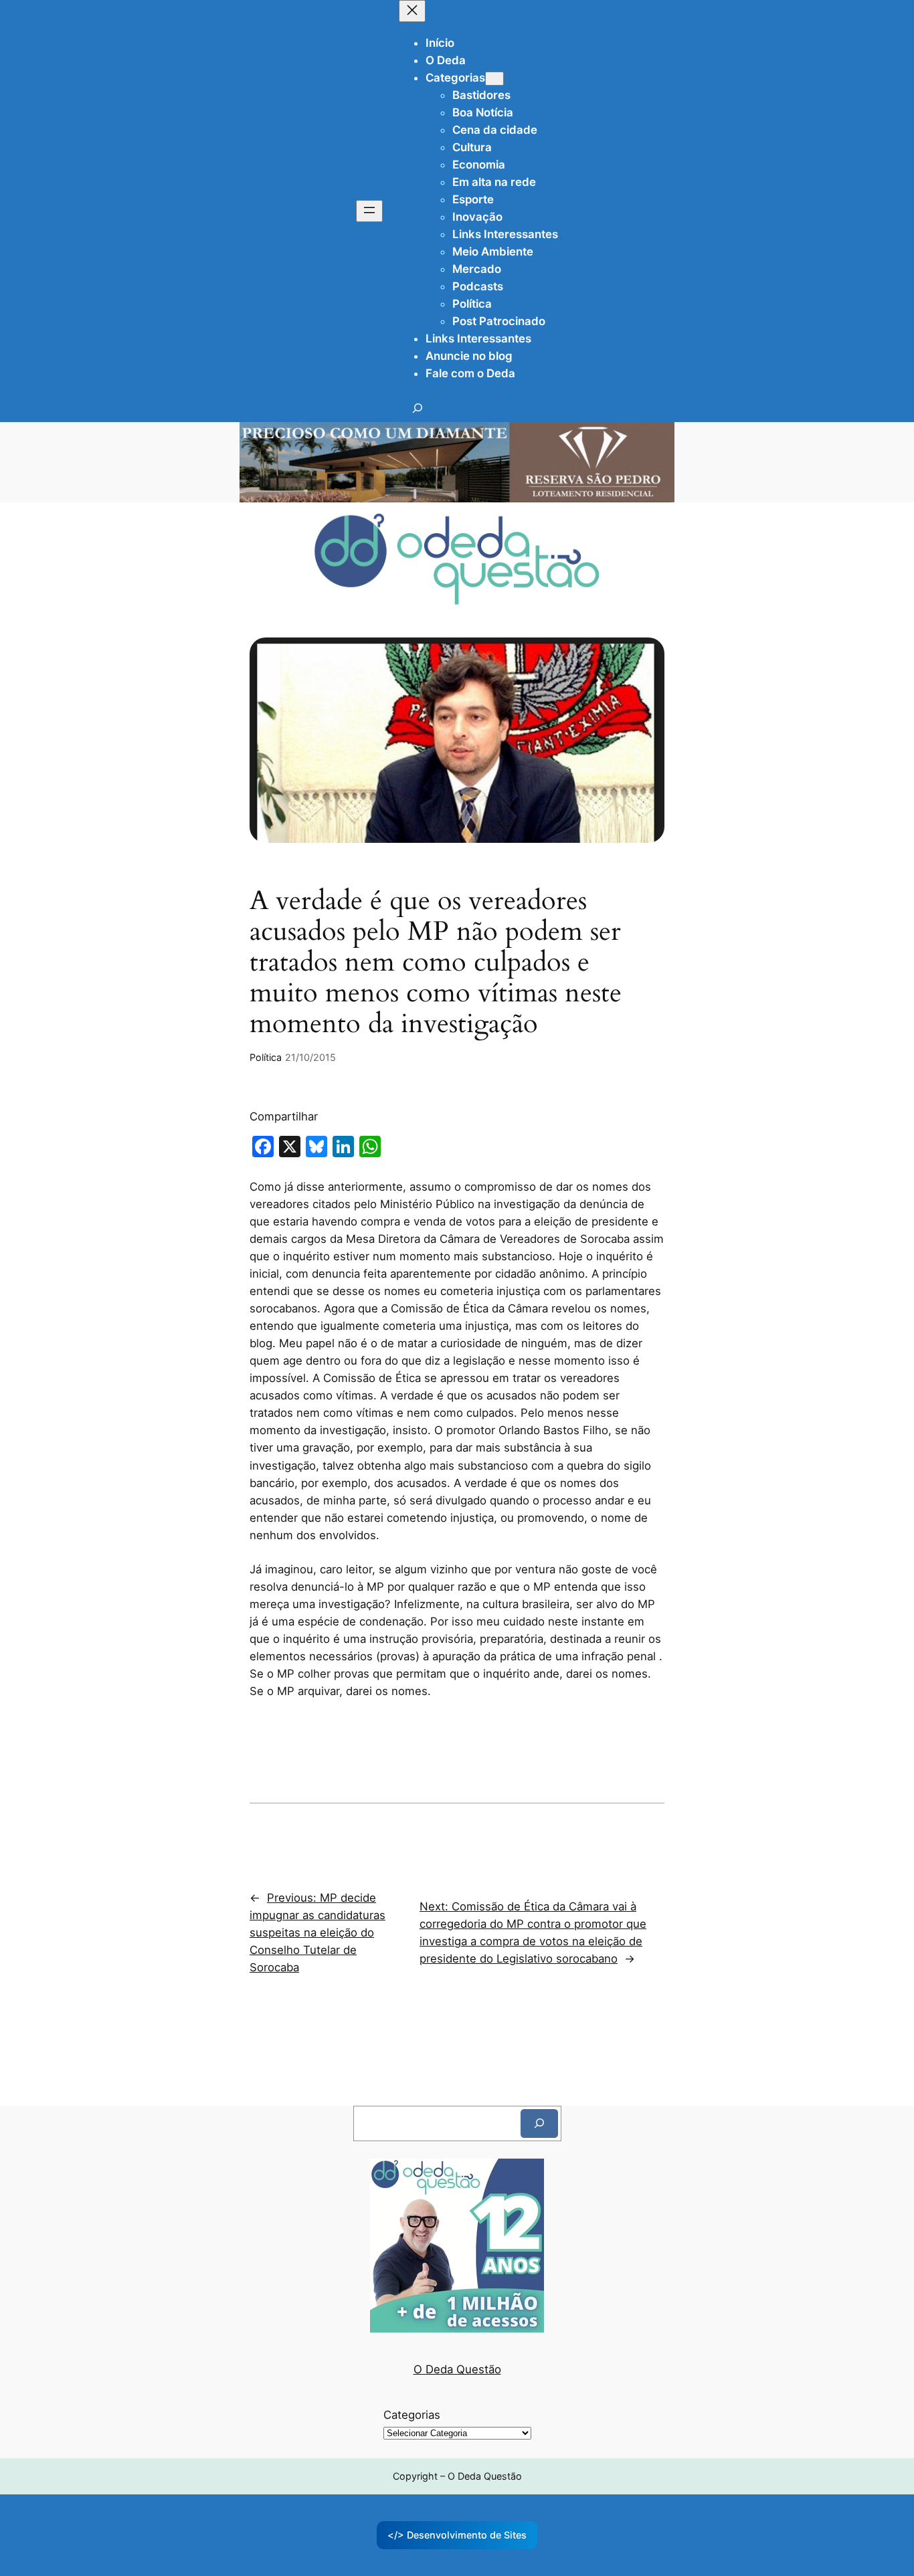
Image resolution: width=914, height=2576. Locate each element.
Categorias (412, 2415)
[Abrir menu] (369, 211)
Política (266, 1057)
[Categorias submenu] (494, 79)
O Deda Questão (457, 2369)
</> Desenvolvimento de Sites (457, 2535)
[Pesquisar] (539, 2123)
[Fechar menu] (412, 11)
